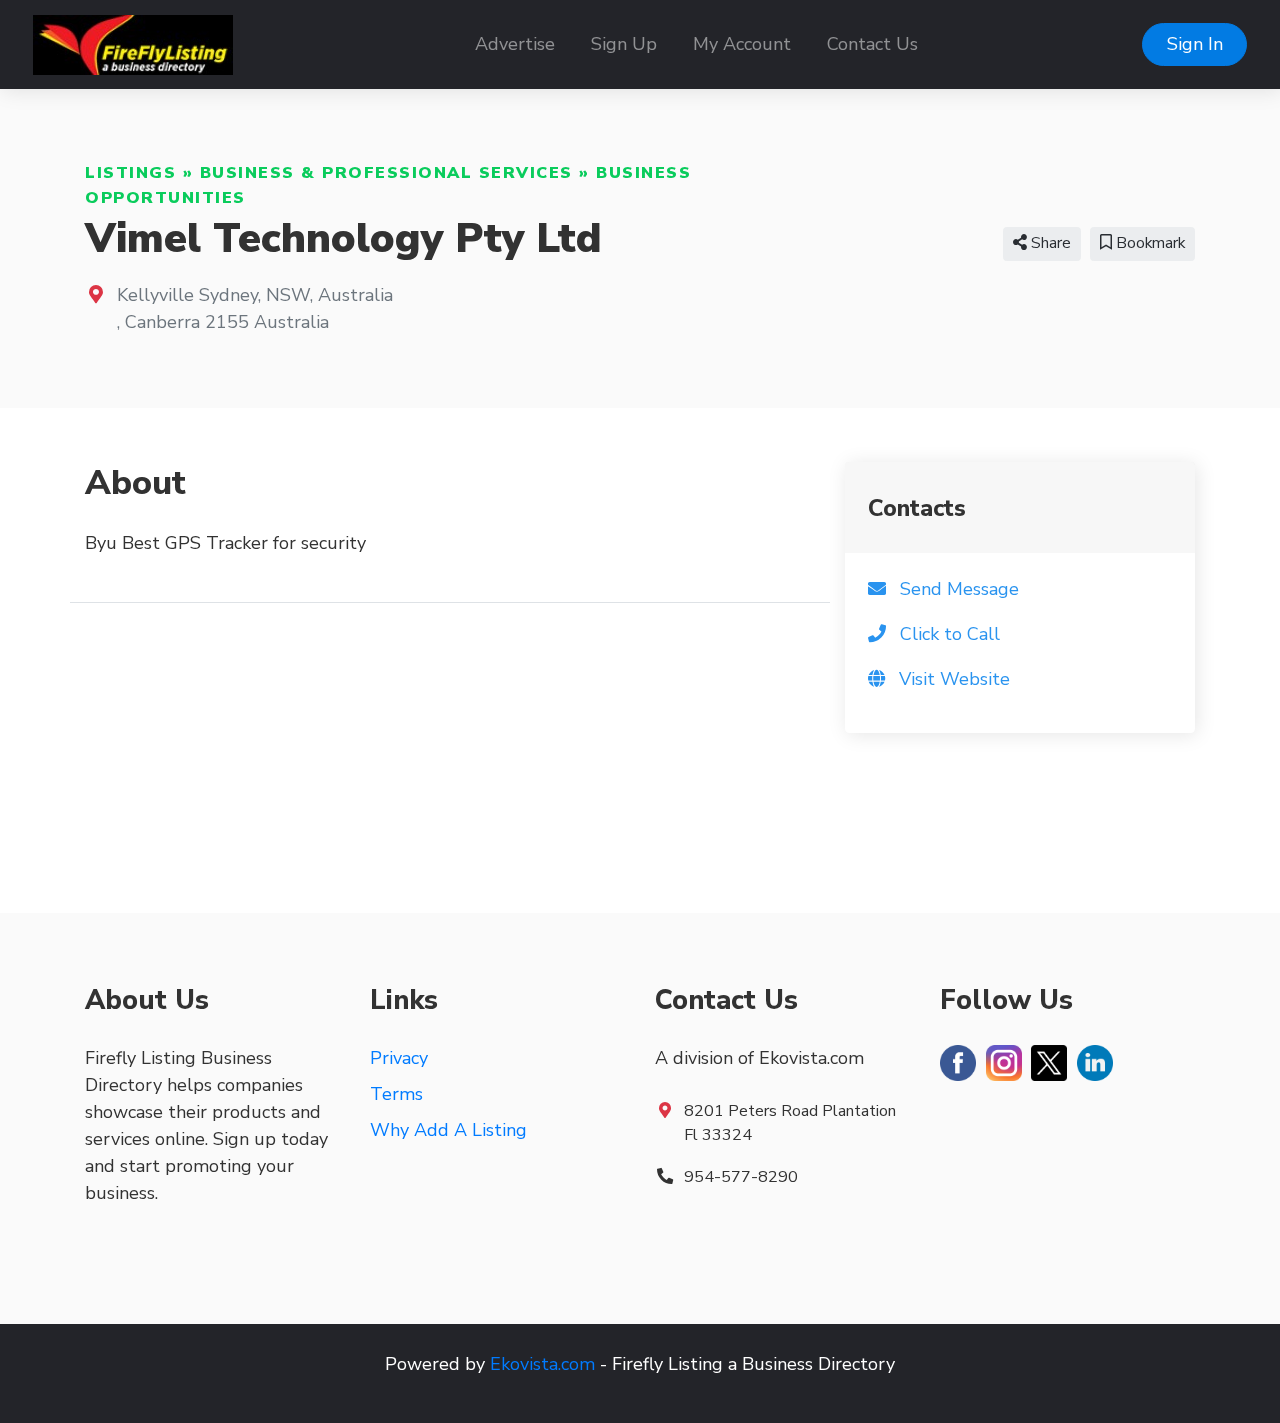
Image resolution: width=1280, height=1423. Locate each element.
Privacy (399, 1058)
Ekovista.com (542, 1364)
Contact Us (872, 44)
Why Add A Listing (448, 1130)
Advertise (515, 44)
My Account (742, 44)
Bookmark (1148, 243)
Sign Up (624, 44)
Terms (396, 1094)
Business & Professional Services (386, 173)
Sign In (1195, 44)
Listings (130, 173)
